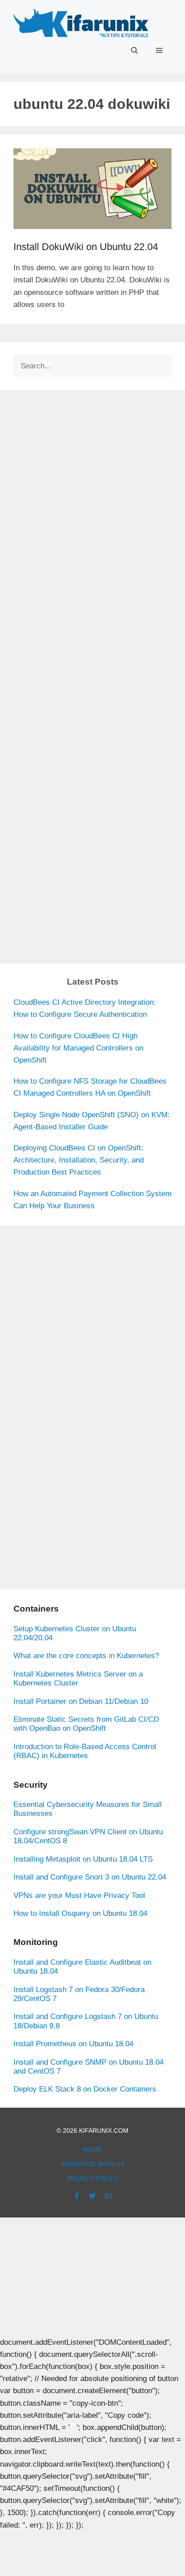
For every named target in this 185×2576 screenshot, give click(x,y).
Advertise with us (93, 2164)
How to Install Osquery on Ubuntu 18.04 (80, 1913)
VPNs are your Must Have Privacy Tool (79, 1895)
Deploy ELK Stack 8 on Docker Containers (85, 2089)
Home (92, 2149)
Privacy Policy (92, 2178)
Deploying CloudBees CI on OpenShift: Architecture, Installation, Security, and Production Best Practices (79, 1160)
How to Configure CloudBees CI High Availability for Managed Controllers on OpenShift (78, 1048)
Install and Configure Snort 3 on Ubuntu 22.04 (90, 1877)
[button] (134, 51)
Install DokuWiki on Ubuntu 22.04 (86, 247)
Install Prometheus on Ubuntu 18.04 (73, 2044)
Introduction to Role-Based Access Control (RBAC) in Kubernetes (85, 1751)
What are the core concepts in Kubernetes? (86, 1656)
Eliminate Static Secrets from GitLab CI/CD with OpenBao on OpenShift (86, 1724)
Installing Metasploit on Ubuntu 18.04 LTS (83, 1859)
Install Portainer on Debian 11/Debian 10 (81, 1701)
